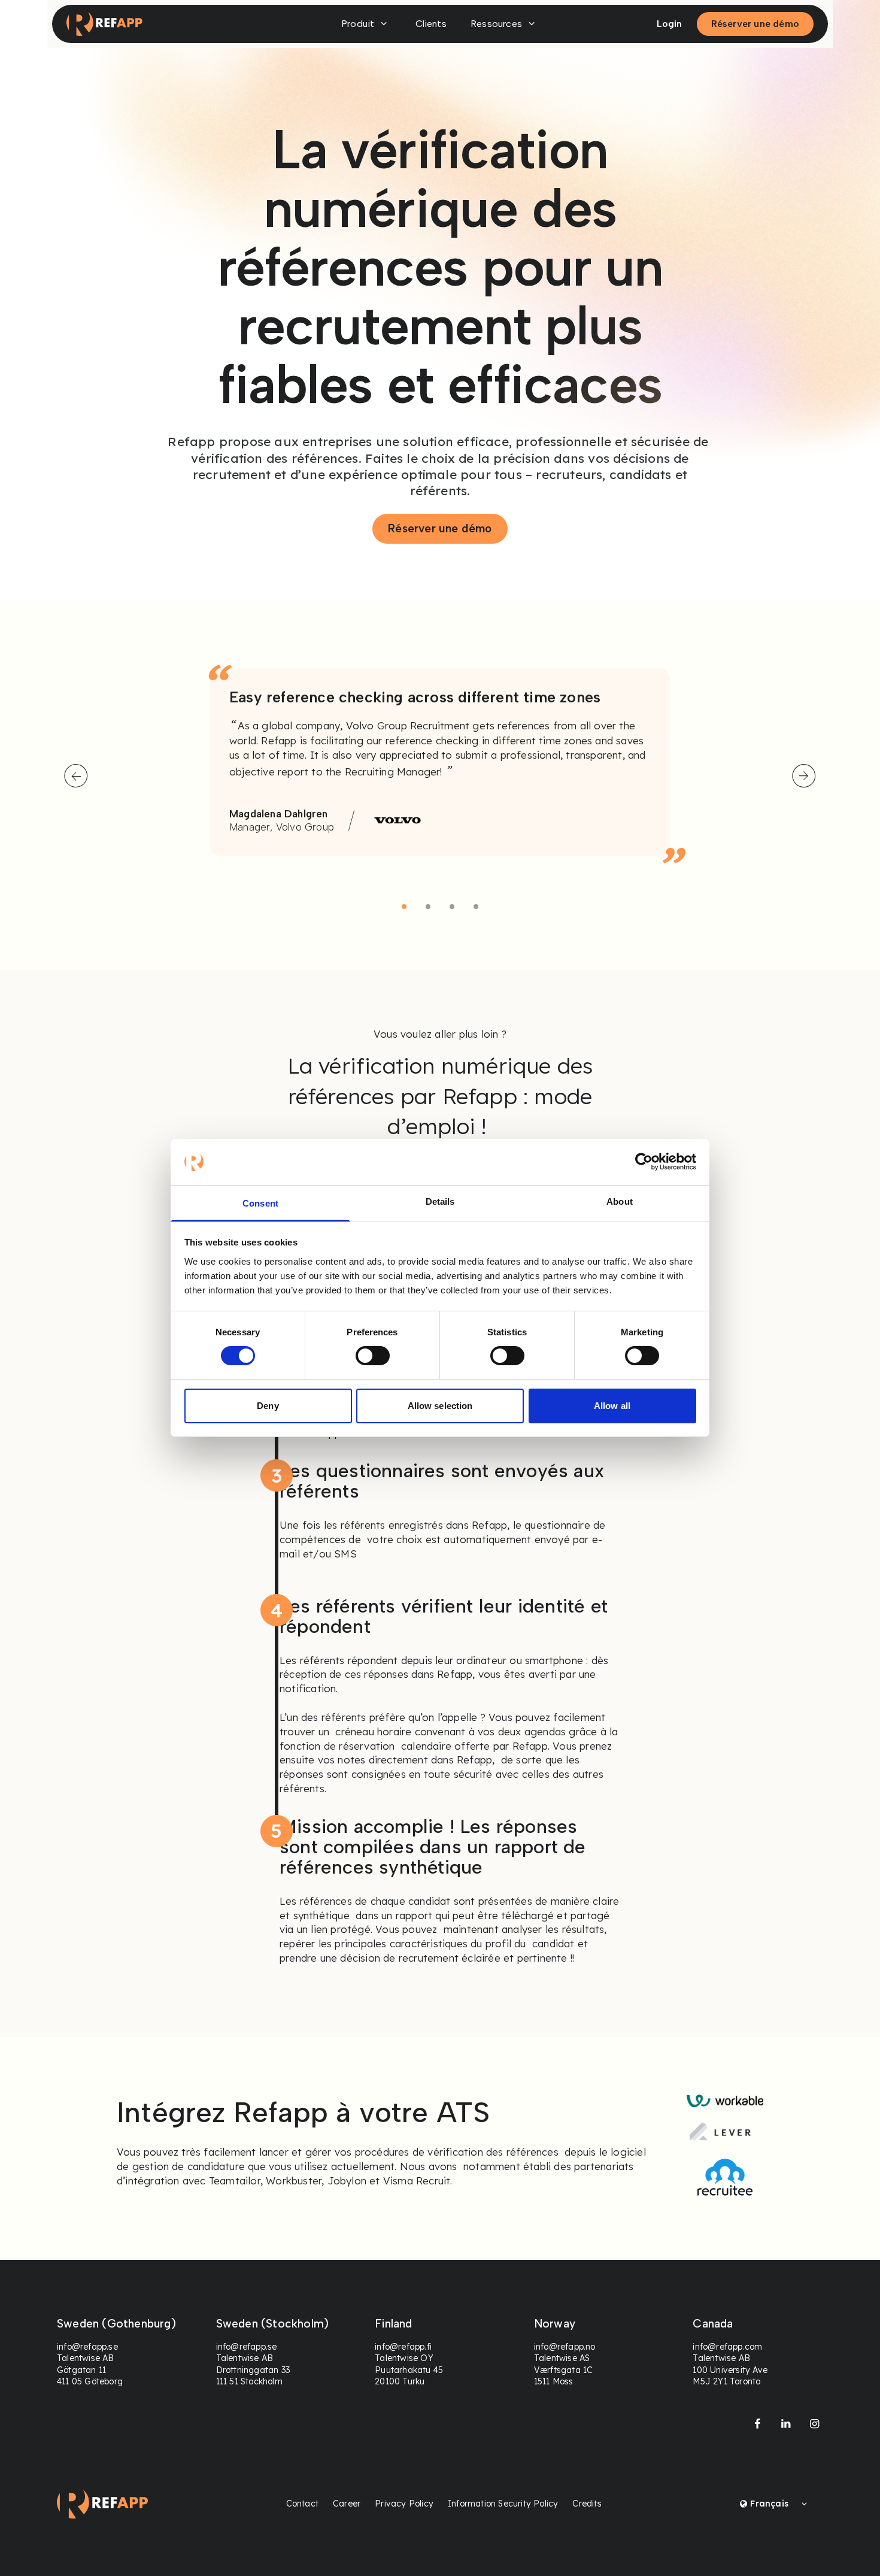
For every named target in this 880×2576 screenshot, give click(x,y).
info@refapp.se (87, 2347)
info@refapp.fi (403, 2347)
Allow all (612, 1406)
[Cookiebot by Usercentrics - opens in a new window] (644, 1162)
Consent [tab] (260, 1203)
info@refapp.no (565, 2347)
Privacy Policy (404, 2504)
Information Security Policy (503, 2504)
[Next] (804, 776)
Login (670, 24)
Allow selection (440, 1406)
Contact (302, 2504)
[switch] (373, 1356)
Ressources (496, 24)
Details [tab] (440, 1201)
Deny (268, 1406)
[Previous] (76, 776)
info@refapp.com (727, 2347)
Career (347, 2504)
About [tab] (620, 1201)
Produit (358, 24)
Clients (431, 24)
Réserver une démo (755, 24)
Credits (587, 2504)
